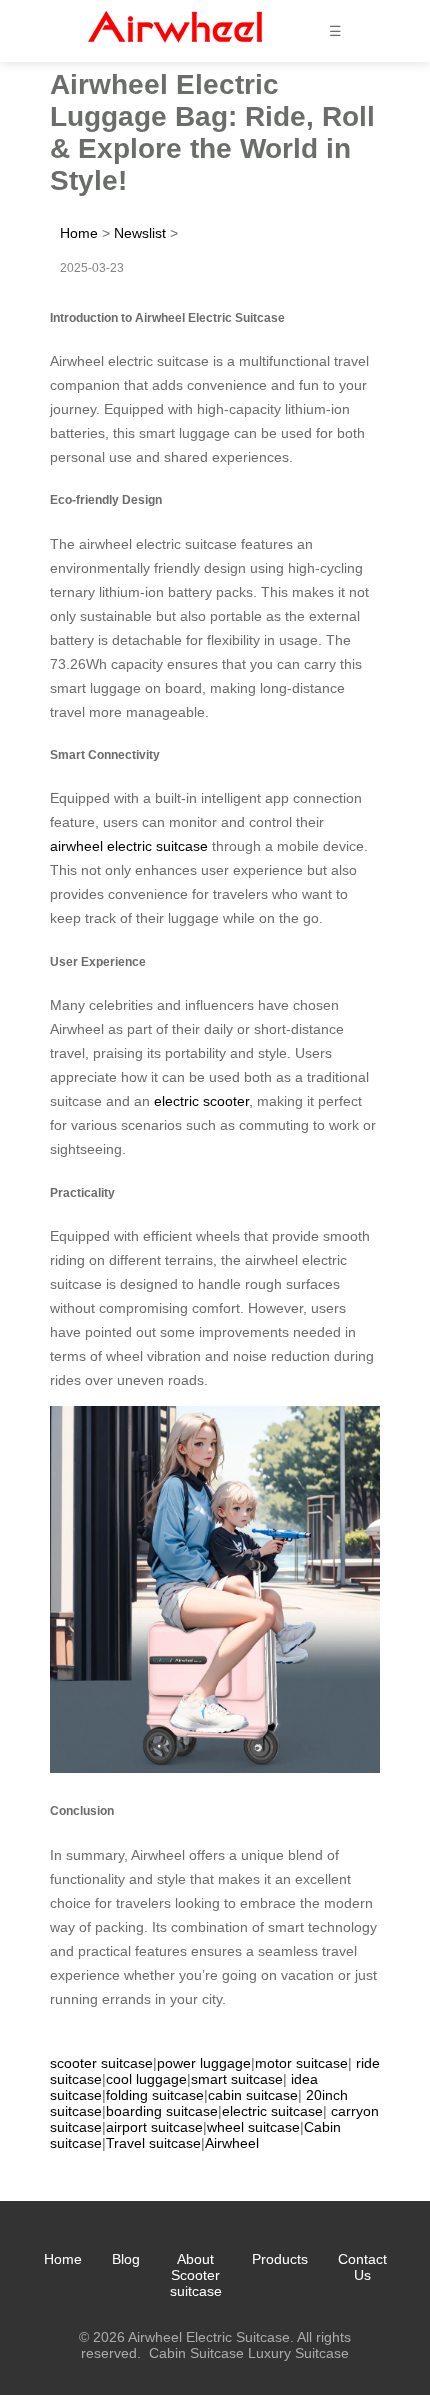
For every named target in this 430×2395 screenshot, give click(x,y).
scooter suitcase (101, 2063)
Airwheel (232, 2143)
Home (79, 233)
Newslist (140, 233)
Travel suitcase (153, 2143)
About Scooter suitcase (196, 2275)
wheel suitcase (253, 2127)
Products (280, 2259)
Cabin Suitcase (196, 2353)
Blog (126, 2259)
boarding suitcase (162, 2111)
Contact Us (362, 2267)
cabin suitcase (253, 2095)
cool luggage (146, 2079)
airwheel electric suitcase (129, 846)
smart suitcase (237, 2079)
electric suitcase (272, 2111)
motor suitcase (301, 2063)
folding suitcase (155, 2095)
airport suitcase (154, 2127)
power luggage (204, 2063)
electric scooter (201, 1101)
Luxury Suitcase (298, 2353)
